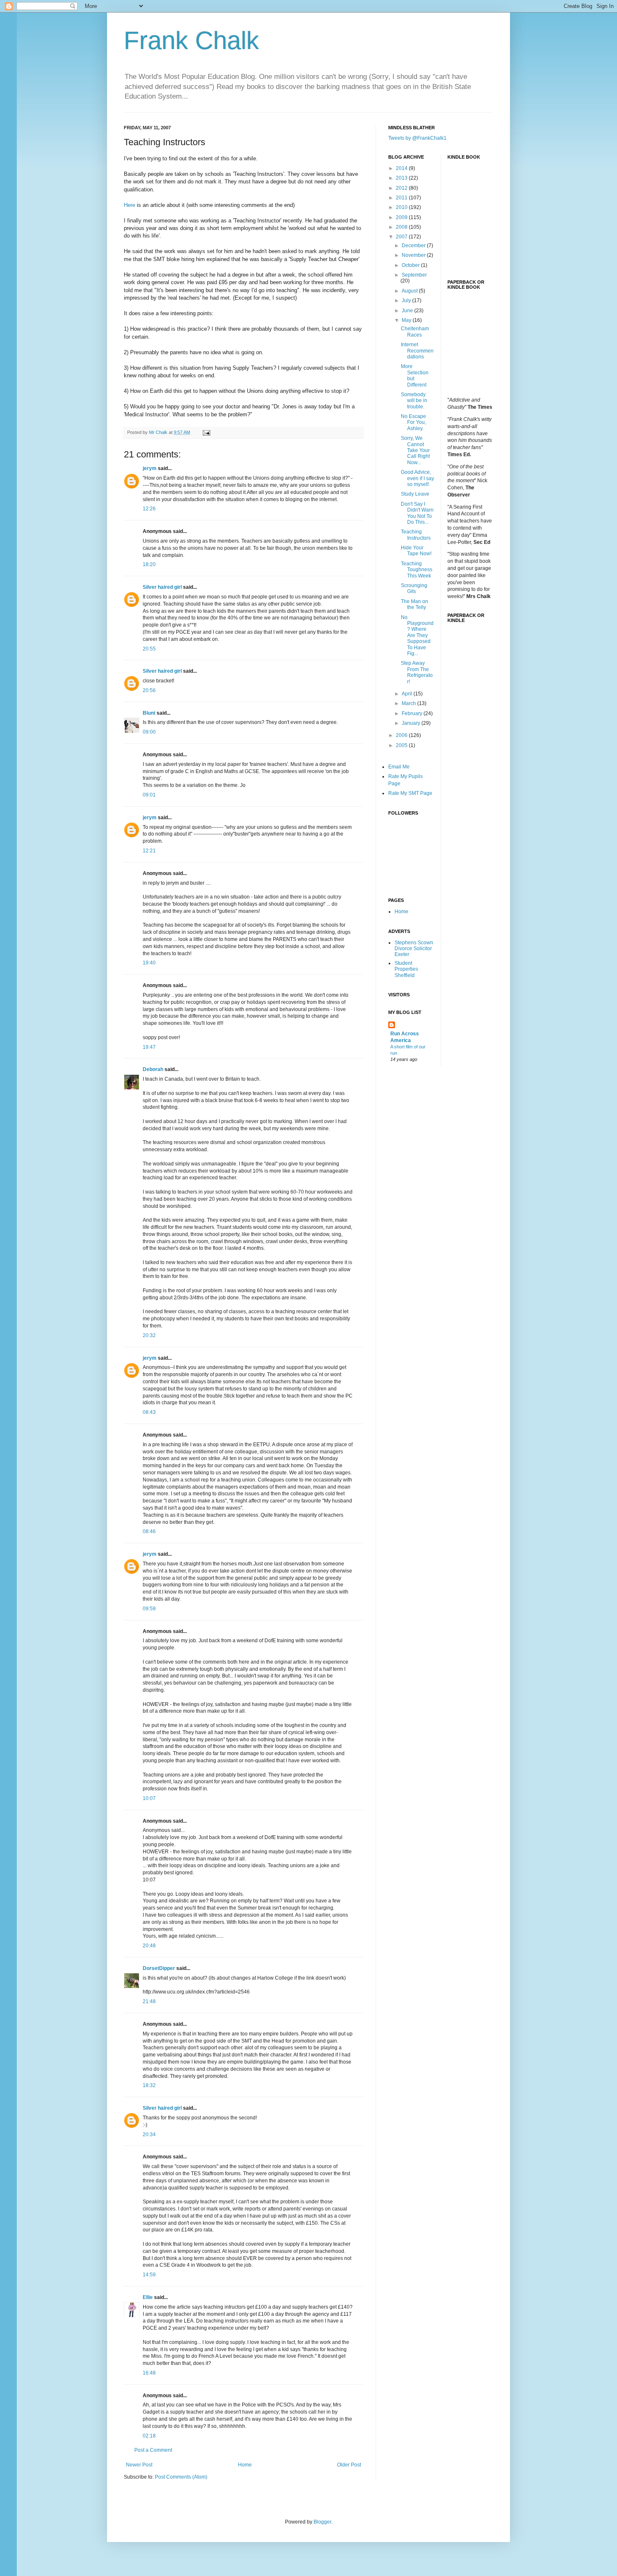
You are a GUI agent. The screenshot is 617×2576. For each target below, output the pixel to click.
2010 (402, 207)
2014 (402, 168)
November (414, 255)
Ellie (148, 2297)
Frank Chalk (191, 40)
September (414, 275)
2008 (402, 227)
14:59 (149, 2275)
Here (129, 205)
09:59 (149, 1609)
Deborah (153, 1069)
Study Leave (415, 494)
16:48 (149, 2373)
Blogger (322, 2522)
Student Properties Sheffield (406, 969)
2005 (402, 745)
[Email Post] (206, 432)
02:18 (149, 2436)
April (408, 694)
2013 (402, 178)
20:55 (149, 649)
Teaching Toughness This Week (417, 570)
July (407, 300)
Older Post (349, 2465)
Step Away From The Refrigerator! (417, 672)
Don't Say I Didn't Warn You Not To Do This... (417, 513)
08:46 (149, 1531)
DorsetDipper (159, 1968)
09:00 (149, 732)
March (409, 703)
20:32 (149, 1335)
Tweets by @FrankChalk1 (417, 138)
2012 (402, 188)
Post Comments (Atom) (181, 2477)
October (411, 265)
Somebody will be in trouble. (414, 401)
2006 (402, 735)
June (408, 311)
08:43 (149, 1412)
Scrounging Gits (414, 588)
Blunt (149, 713)
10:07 (149, 1798)
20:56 (149, 690)
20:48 (149, 1946)
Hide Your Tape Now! (416, 551)
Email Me (399, 767)
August (410, 291)
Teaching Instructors (416, 535)
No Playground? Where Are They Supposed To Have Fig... (417, 635)
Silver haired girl (162, 587)
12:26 (149, 509)
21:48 (149, 2001)
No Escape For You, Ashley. (413, 422)
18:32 (149, 2085)
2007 (402, 237)
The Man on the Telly (414, 604)
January (412, 723)
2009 (402, 217)
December (414, 246)
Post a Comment (153, 2450)
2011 (402, 198)
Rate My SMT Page (410, 793)
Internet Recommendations (417, 351)
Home (245, 2465)
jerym (150, 468)
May (407, 320)
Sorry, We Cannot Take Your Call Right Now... (415, 450)
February (413, 713)
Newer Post (139, 2465)
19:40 (149, 963)
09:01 (149, 795)
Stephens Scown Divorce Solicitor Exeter (414, 949)
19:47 (149, 1047)
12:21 (149, 851)
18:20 (149, 564)
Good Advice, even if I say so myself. (417, 478)
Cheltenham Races (415, 332)
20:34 (149, 2134)
